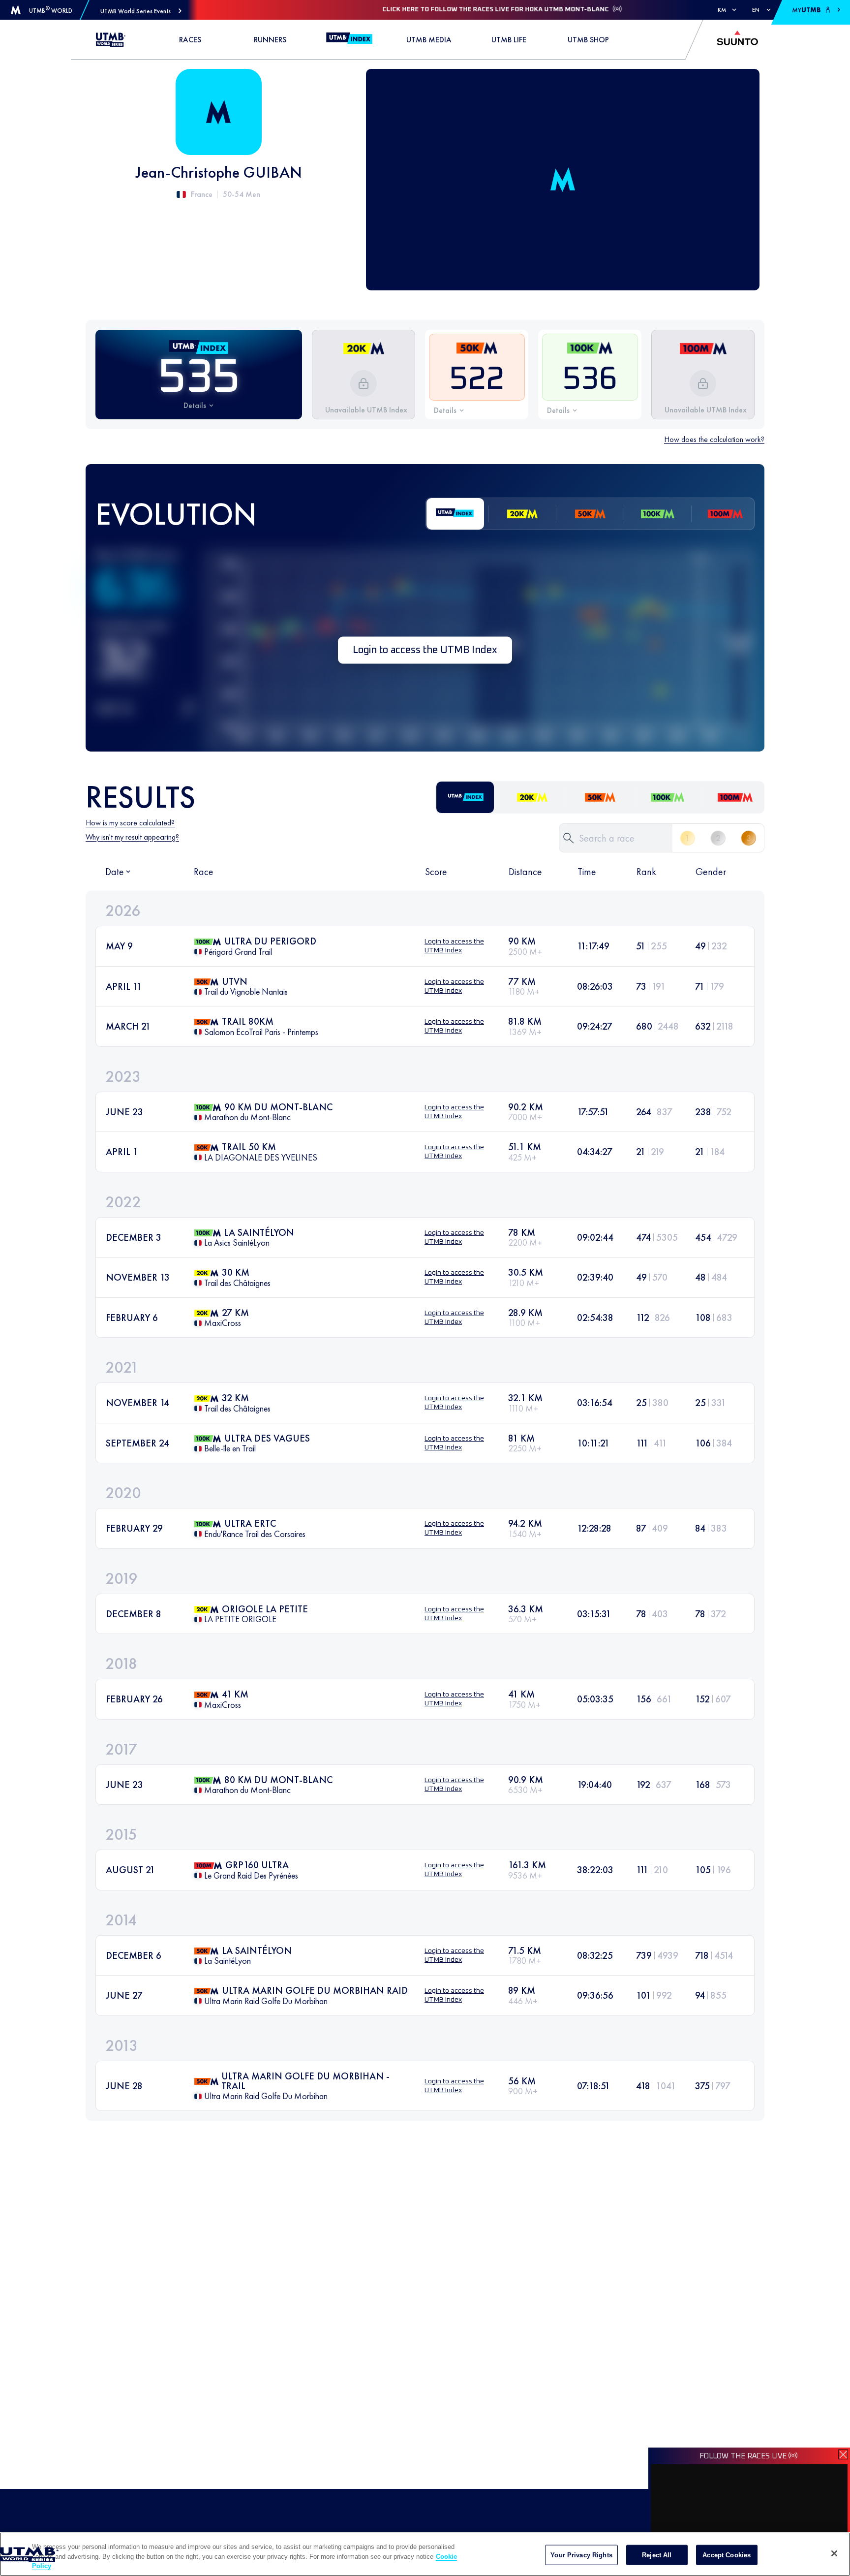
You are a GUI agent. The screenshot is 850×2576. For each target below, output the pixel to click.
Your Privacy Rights (581, 2555)
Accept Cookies (727, 2555)
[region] (425, 2554)
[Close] (834, 2553)
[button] (141, 11)
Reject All (657, 2555)
